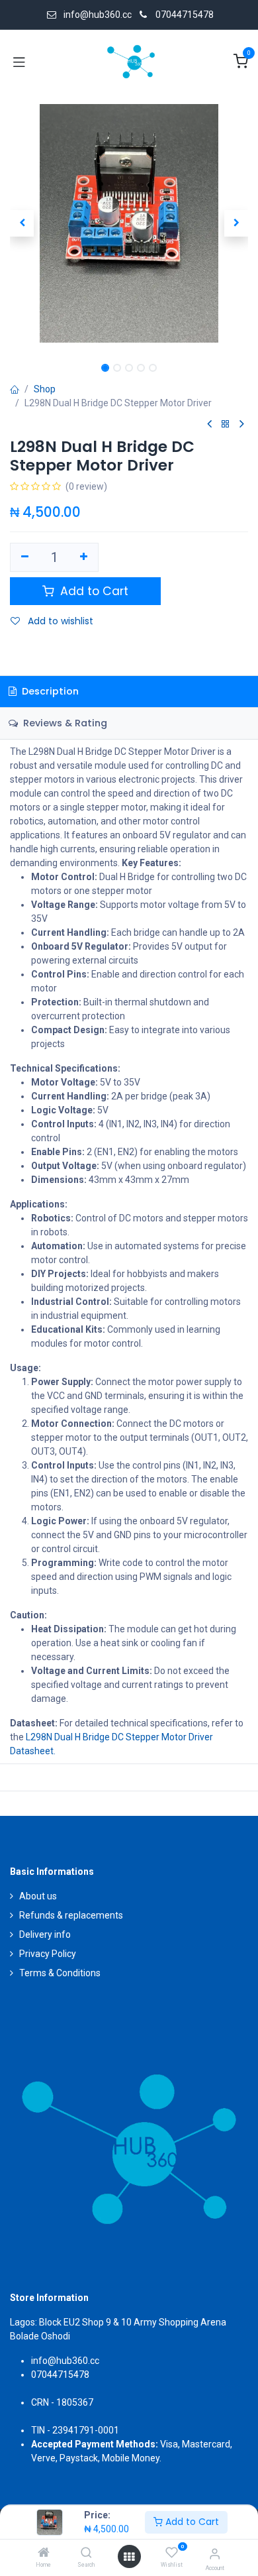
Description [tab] (49, 691)
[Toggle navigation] (19, 62)
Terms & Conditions (60, 1973)
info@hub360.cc (65, 2361)
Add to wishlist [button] (59, 621)
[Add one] (84, 557)
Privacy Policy (48, 1954)
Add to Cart (191, 2522)
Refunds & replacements (71, 1915)
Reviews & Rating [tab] (64, 723)
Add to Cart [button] (93, 591)
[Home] (44, 2553)
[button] (22, 223)
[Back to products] (226, 424)
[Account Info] (215, 2554)
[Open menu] (129, 2557)
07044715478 (185, 15)
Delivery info (45, 1934)
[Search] (86, 2553)
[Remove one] (25, 557)
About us (38, 1896)
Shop (45, 389)
